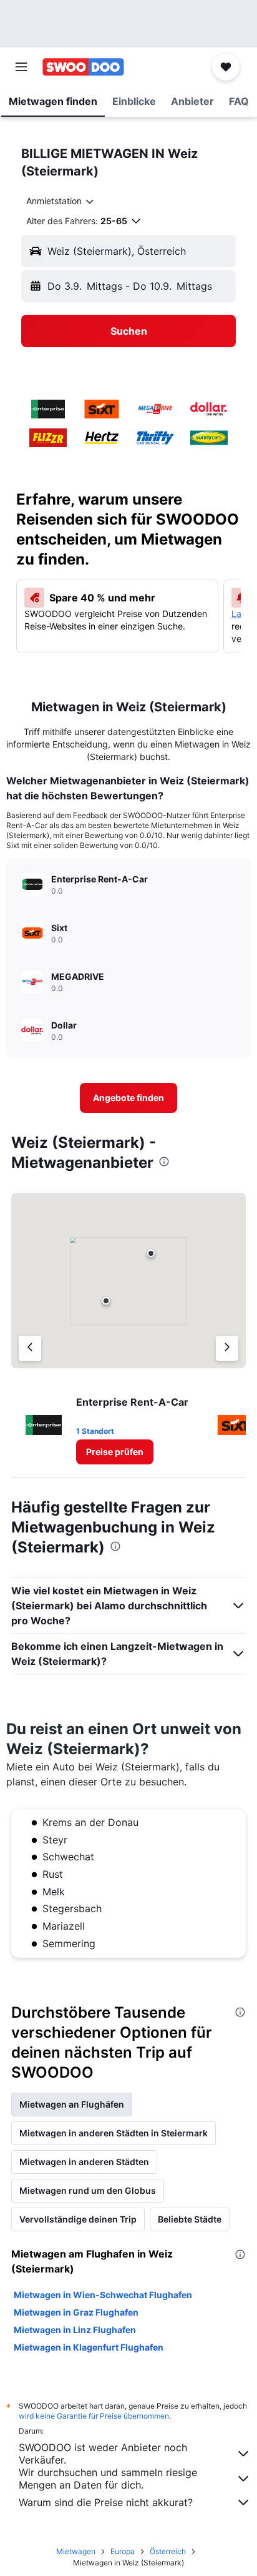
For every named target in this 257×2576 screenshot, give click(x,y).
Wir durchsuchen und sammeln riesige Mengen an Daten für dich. (108, 2479)
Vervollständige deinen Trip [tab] (78, 2219)
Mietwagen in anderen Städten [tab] (84, 2162)
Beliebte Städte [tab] (190, 2219)
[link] (129, 1098)
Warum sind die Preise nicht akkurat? (106, 2502)
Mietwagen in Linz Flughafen (75, 2330)
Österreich (168, 2551)
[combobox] (61, 201)
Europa (123, 2551)
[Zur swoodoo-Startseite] (83, 67)
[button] (21, 67)
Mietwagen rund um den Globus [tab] (88, 2190)
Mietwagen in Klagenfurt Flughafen (89, 2347)
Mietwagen (76, 2551)
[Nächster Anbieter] (227, 1348)
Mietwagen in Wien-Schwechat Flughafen (103, 2295)
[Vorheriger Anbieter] (30, 1348)
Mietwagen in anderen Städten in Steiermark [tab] (114, 2133)
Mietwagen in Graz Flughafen (76, 2312)
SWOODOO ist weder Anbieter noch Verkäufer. (103, 2454)
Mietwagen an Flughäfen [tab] (72, 2104)
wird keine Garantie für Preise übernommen (94, 2416)
